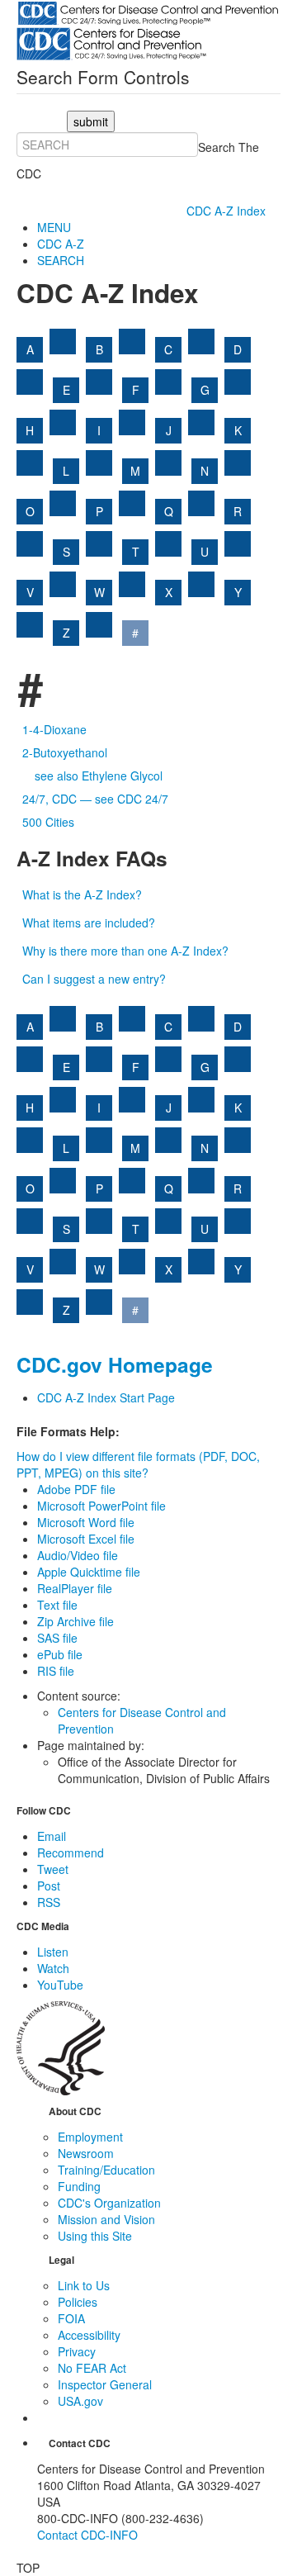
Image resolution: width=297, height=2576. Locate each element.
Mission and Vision (106, 2219)
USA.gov (80, 2401)
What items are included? (89, 923)
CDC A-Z (61, 244)
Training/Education (106, 2170)
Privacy (77, 2351)
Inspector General (105, 2384)
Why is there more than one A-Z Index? (125, 951)
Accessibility (89, 2335)
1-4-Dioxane (54, 729)
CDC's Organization (109, 2203)
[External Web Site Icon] (63, 342)
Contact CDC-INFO (87, 2535)
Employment (90, 2137)
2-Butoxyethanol (65, 752)
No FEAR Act (92, 2368)
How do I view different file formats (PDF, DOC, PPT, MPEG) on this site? (138, 1464)
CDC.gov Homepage (115, 1364)
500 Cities (48, 822)
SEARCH (61, 260)
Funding (79, 2186)
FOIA (71, 2318)
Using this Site (95, 2236)
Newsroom (86, 2153)
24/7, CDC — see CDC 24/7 (95, 799)
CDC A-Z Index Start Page (106, 1397)
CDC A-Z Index (228, 211)
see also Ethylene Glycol (99, 776)
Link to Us (84, 2285)
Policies (78, 2302)
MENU (54, 227)
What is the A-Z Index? (82, 894)
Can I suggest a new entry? (94, 979)
